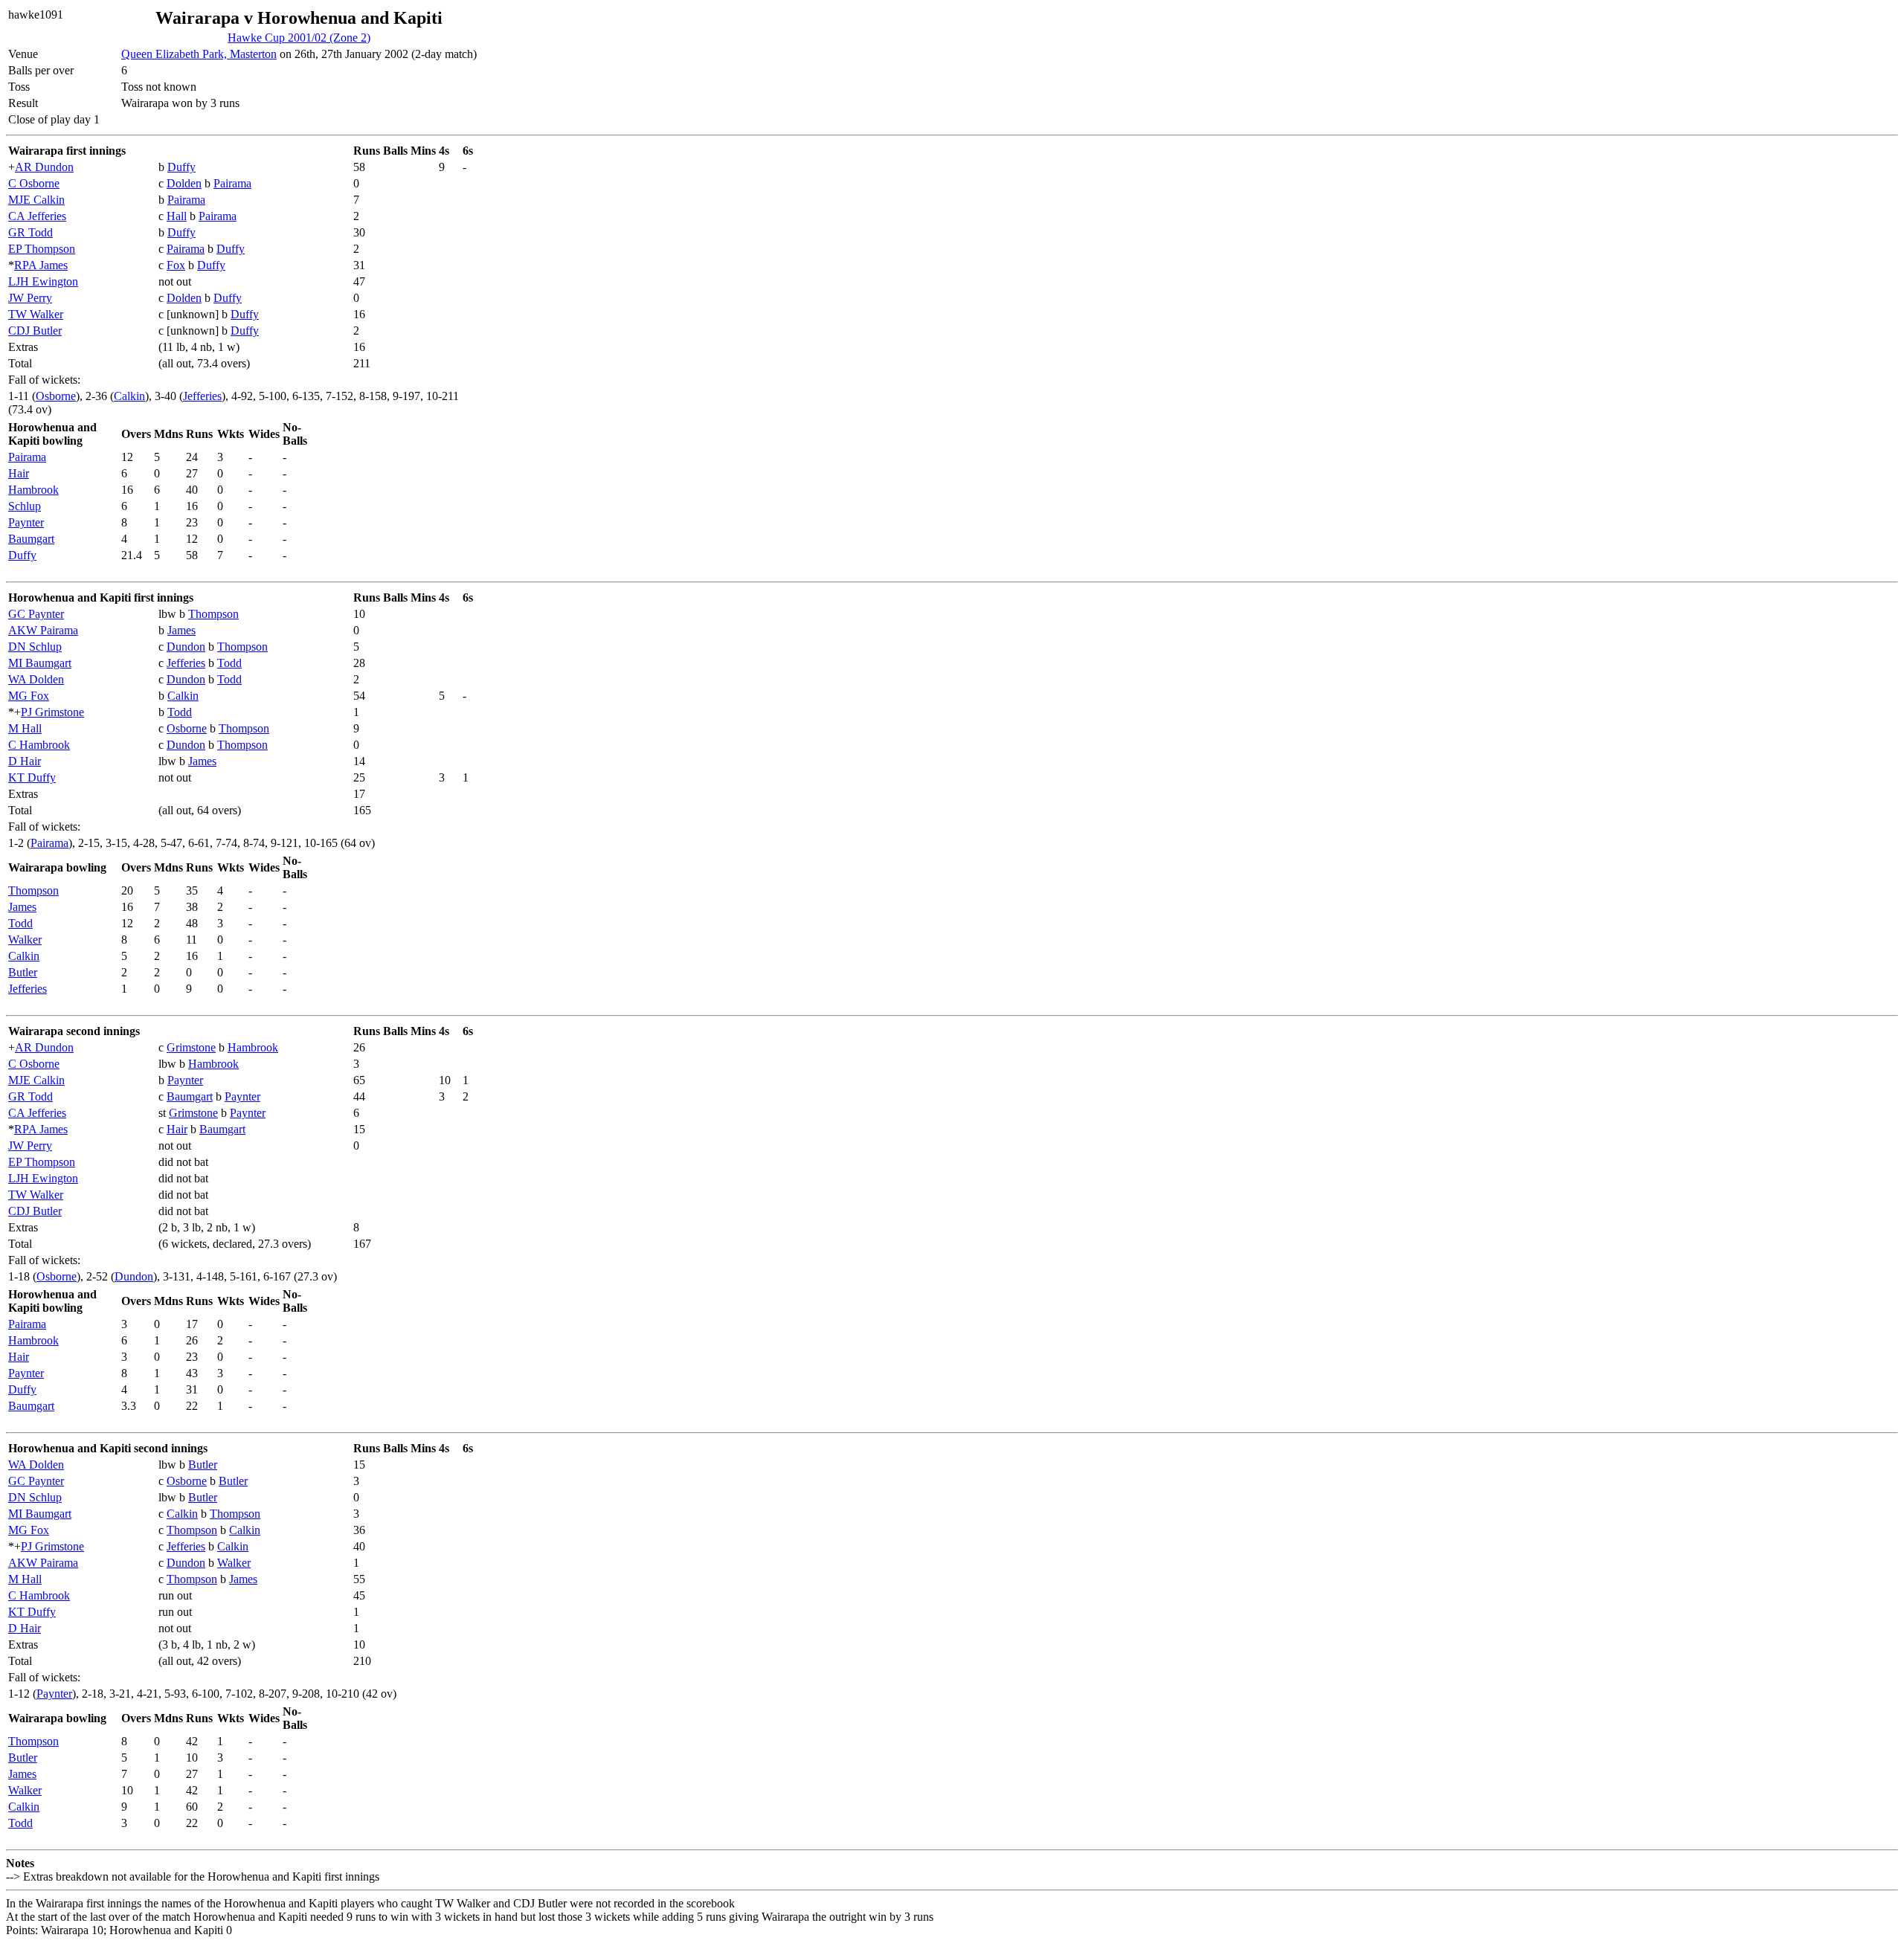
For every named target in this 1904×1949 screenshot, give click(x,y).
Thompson (213, 614)
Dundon (186, 647)
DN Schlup (35, 647)
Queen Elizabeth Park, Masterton (199, 54)
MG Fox (29, 696)
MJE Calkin (36, 200)
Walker (25, 940)
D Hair (25, 761)
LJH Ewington (43, 281)
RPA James (41, 265)
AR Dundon (44, 167)
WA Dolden (36, 679)
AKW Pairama (43, 630)
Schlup (25, 506)
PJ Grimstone (52, 712)
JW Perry (30, 298)
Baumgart (31, 539)
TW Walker (36, 314)
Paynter (26, 522)
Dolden (184, 183)
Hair (19, 473)
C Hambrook (39, 745)
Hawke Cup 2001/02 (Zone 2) (299, 38)
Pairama (232, 183)
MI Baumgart (40, 663)
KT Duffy (32, 777)
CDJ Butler (35, 331)
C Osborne (34, 183)
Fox (176, 265)
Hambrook (33, 490)
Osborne (56, 396)
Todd (229, 663)
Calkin (129, 396)
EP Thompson (42, 249)
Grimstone (191, 1047)
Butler (23, 972)
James (181, 630)
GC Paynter (36, 614)
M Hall (25, 728)
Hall (177, 216)
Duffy (181, 167)
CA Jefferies (37, 216)
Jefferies (202, 396)
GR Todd (30, 232)
